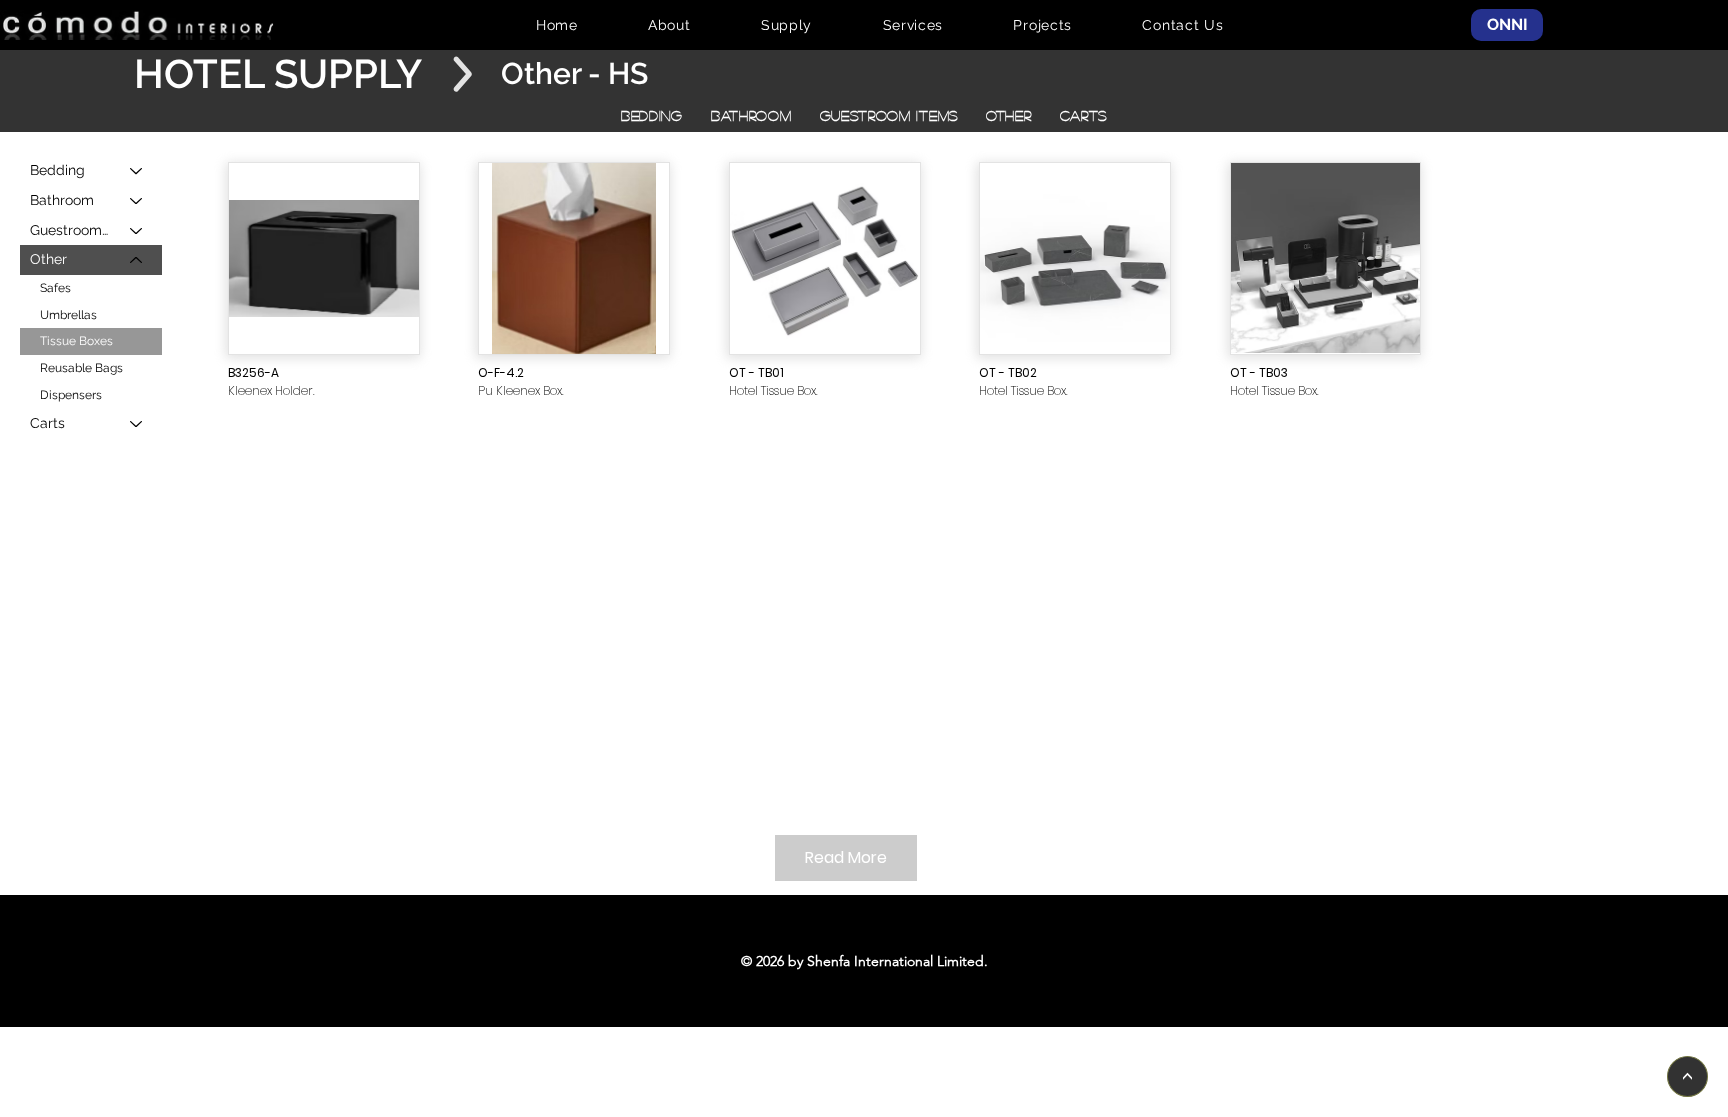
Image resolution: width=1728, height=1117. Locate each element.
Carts (47, 423)
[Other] (137, 260)
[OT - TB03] (1326, 259)
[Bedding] (137, 171)
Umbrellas (68, 315)
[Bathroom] (137, 201)
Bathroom (62, 200)
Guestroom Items (71, 230)
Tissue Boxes (76, 341)
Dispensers (71, 395)
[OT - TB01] (825, 259)
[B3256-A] (324, 259)
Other (48, 259)
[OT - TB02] (1075, 259)
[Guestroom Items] (137, 231)
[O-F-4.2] (574, 259)
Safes (55, 288)
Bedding (57, 170)
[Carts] (137, 424)
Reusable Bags (81, 368)
